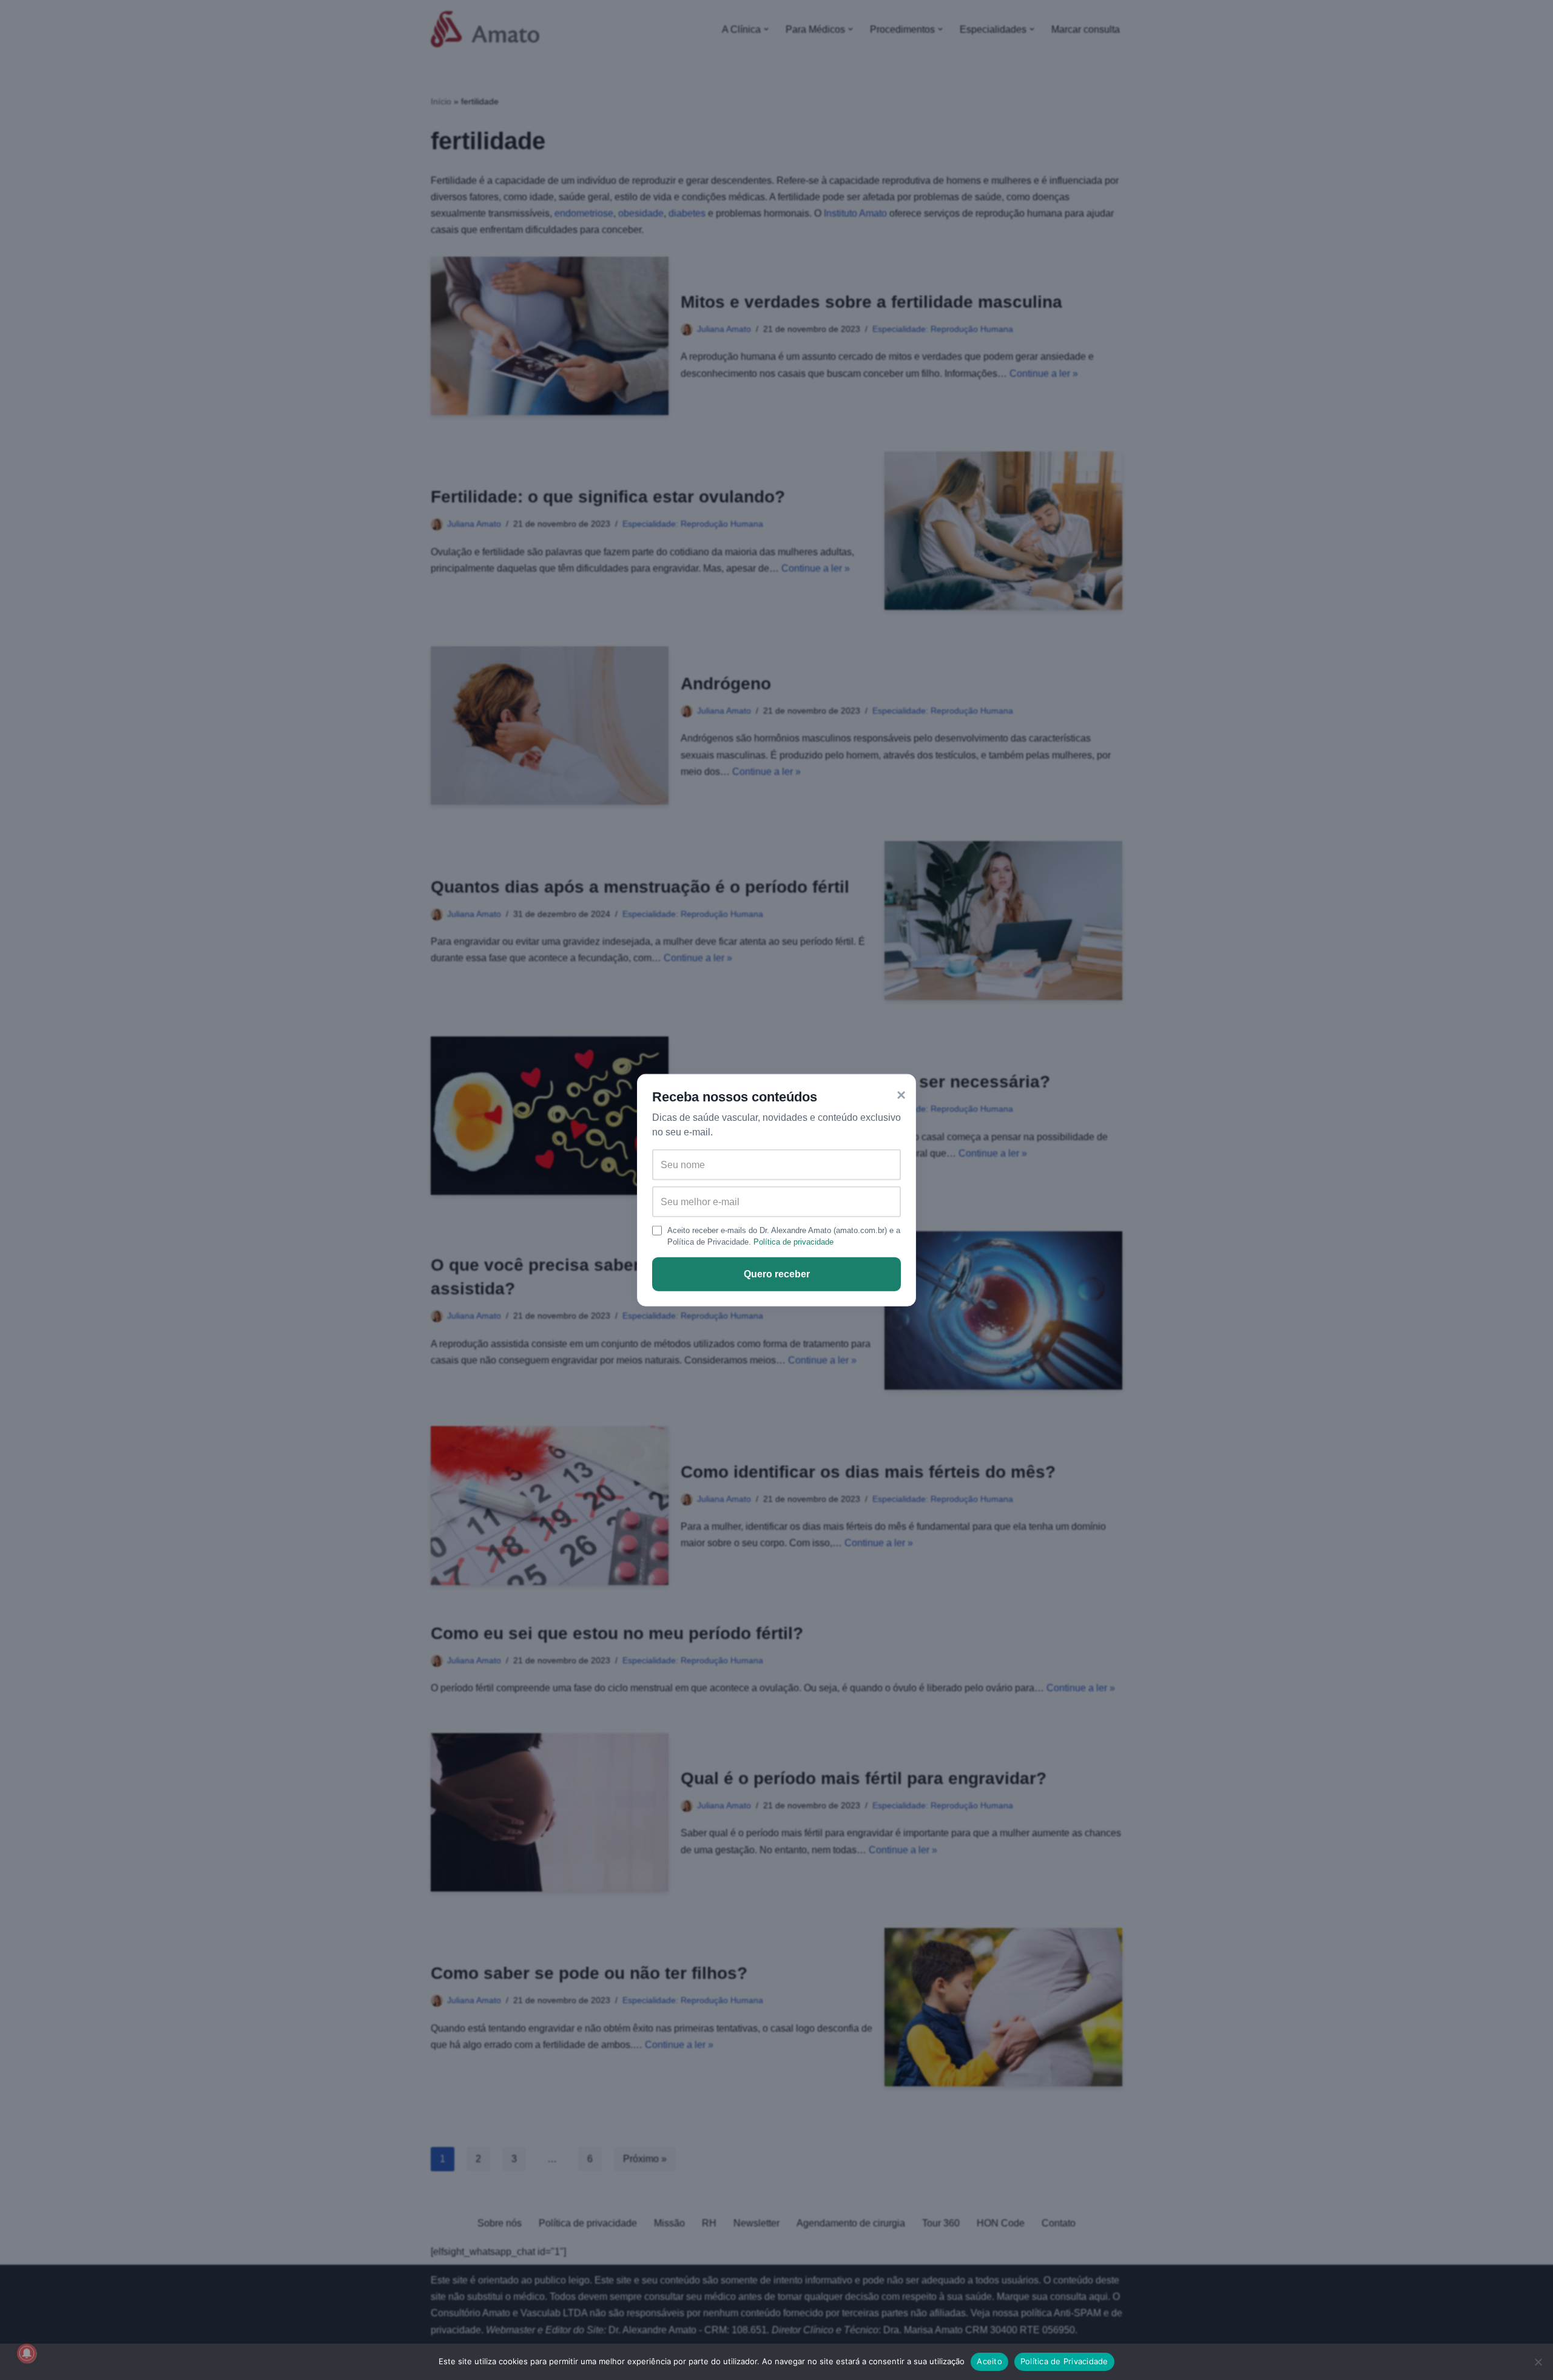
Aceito (989, 2361)
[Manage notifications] (27, 2353)
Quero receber (777, 1274)
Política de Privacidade (1064, 2361)
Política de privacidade (793, 1242)
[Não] (1538, 2362)
